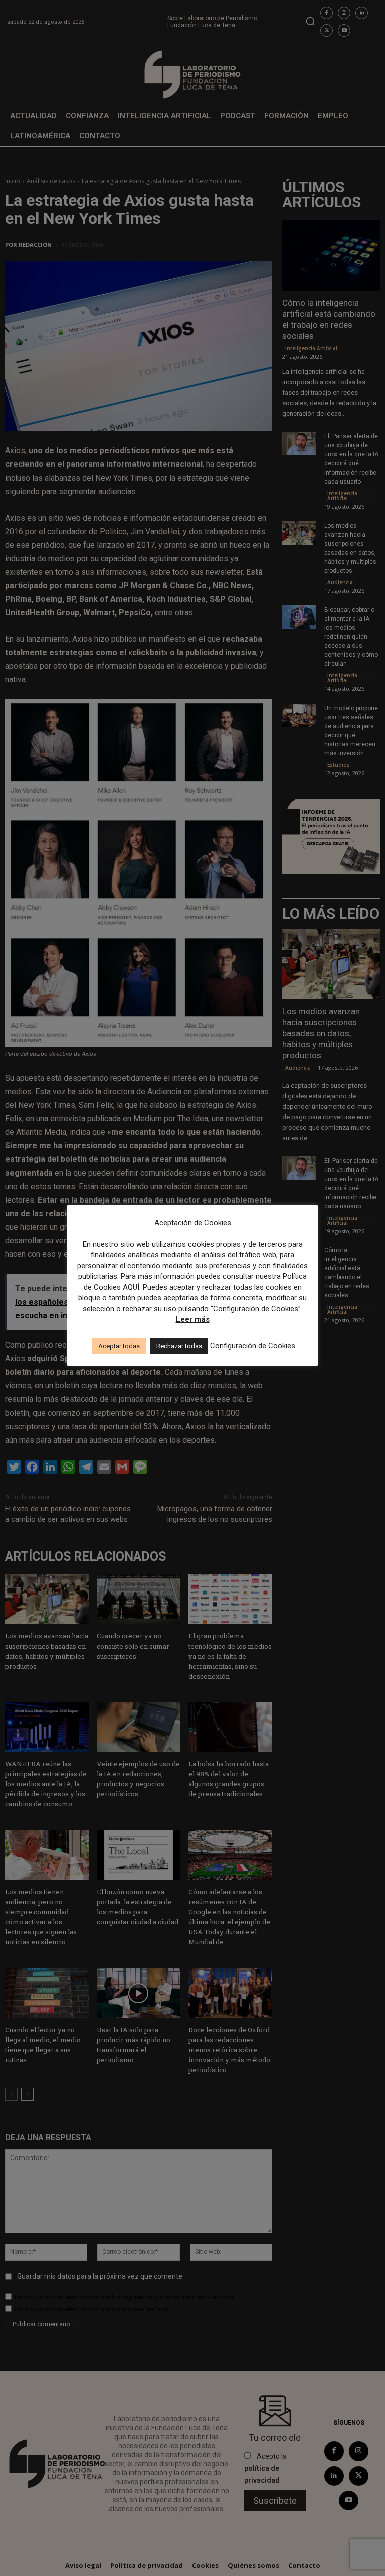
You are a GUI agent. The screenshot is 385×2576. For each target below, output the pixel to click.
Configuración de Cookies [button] (253, 1346)
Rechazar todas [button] (179, 1346)
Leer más (193, 1319)
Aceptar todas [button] (119, 1346)
